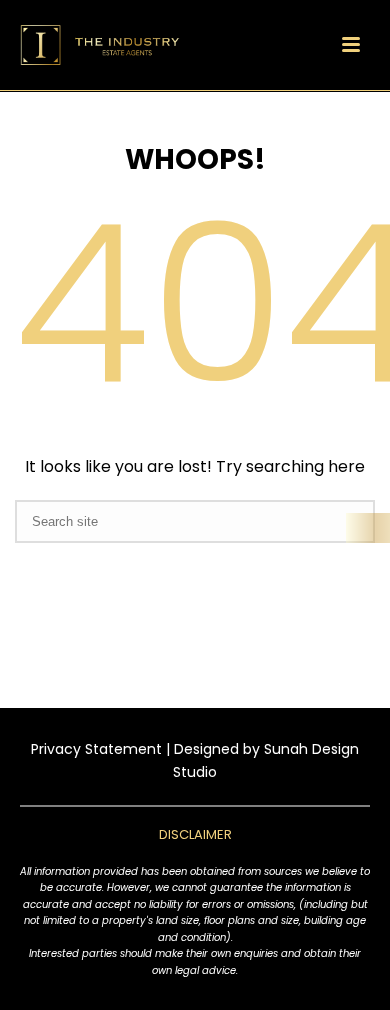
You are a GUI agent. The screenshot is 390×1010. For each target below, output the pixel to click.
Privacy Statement (96, 749)
